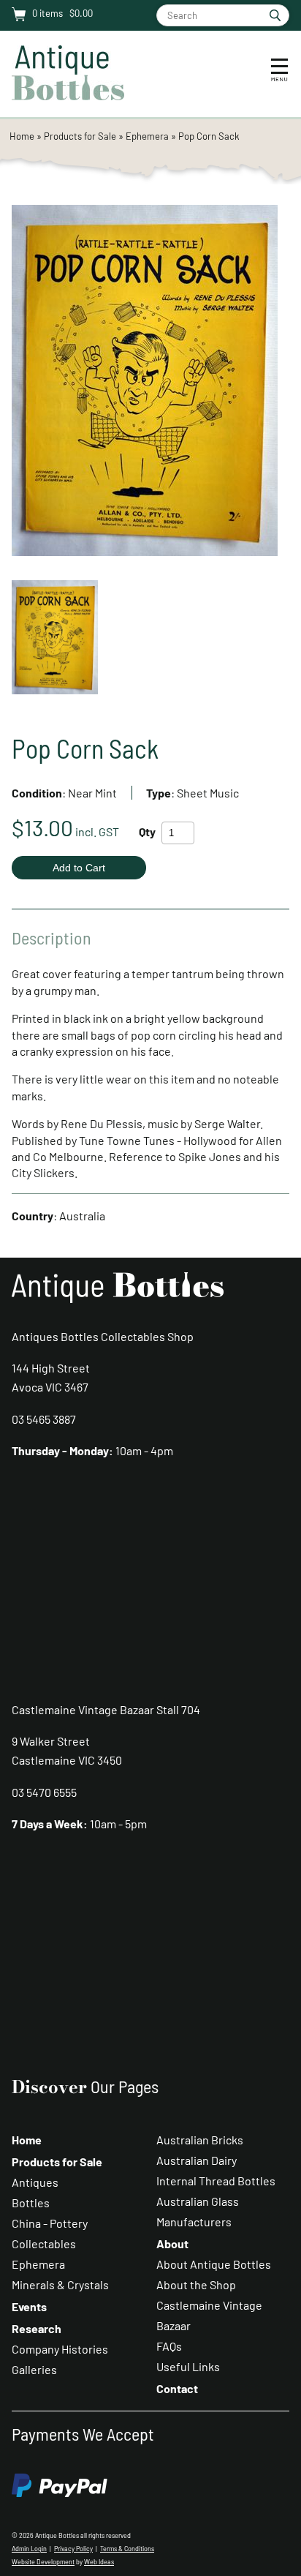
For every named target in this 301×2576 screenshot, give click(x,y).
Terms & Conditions (127, 2549)
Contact (177, 2388)
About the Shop (196, 2284)
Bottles (31, 2203)
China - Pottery (50, 2223)
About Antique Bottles (214, 2264)
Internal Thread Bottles (216, 2181)
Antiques (35, 2182)
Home (22, 136)
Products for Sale (80, 136)
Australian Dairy (197, 2160)
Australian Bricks (200, 2140)
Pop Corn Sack (209, 136)
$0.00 (80, 13)
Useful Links (188, 2366)
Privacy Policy (73, 2549)
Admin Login (29, 2549)
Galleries (34, 2369)
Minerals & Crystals (60, 2284)
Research (37, 2328)
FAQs (169, 2346)
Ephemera (147, 136)
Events (29, 2306)
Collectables (44, 2243)
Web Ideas (99, 2562)
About (172, 2243)
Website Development (43, 2562)
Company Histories (60, 2349)
